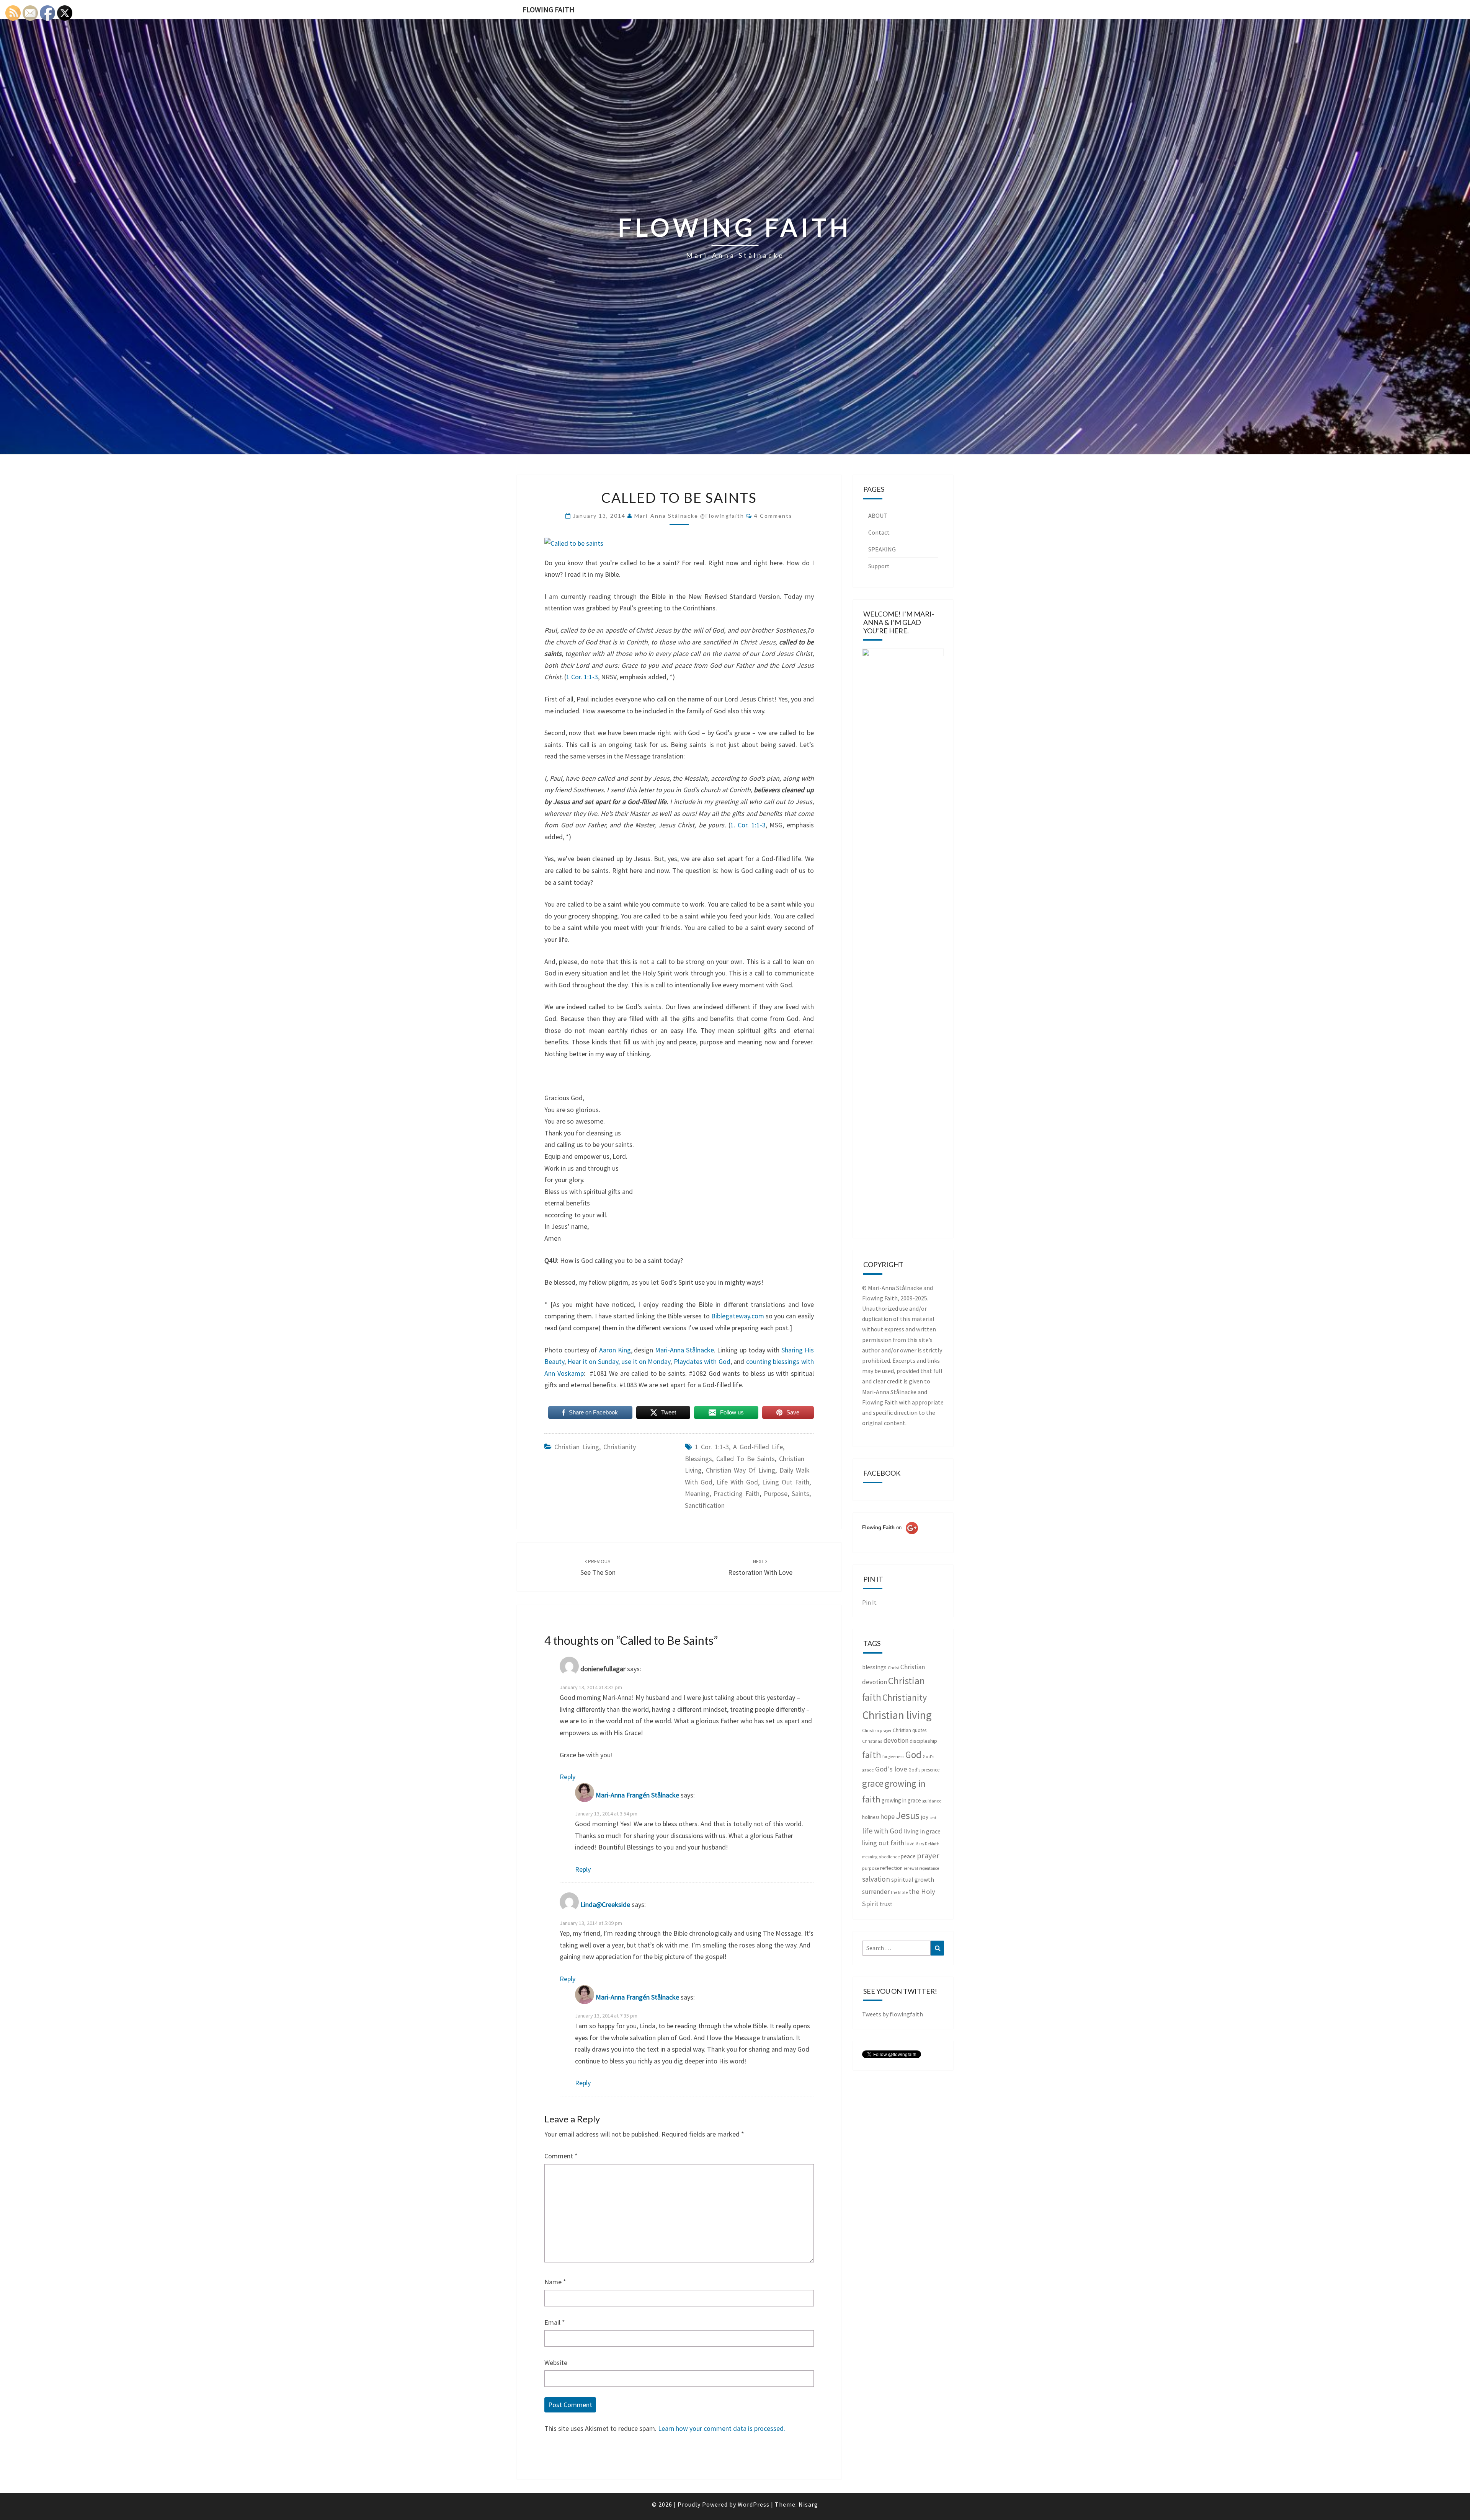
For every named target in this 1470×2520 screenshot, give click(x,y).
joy (924, 1817)
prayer (928, 1856)
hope (888, 1816)
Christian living (577, 1447)
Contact (879, 532)
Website (556, 2363)
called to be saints (746, 1459)
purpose (776, 1493)
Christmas (872, 1741)
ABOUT (878, 515)
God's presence (924, 1770)
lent (933, 1818)
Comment (561, 2156)
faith (872, 1755)
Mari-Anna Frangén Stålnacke (637, 1795)
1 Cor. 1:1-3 (582, 677)
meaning (697, 1493)
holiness (871, 1817)
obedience (889, 1857)
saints (800, 1493)
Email (555, 2322)
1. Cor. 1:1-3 (748, 825)
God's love (891, 1769)
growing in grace (901, 1800)
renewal (911, 1868)
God (913, 1755)
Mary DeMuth (927, 1844)
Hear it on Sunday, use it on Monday (619, 1361)
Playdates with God (702, 1361)
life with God (737, 1482)
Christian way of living (741, 1470)
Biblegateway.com (738, 1316)
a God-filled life (758, 1447)
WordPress (754, 2504)
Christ (893, 1668)
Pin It (869, 1602)
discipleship (923, 1741)
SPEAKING (882, 549)
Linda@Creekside (605, 1904)
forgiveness (893, 1756)
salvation (876, 1879)
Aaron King (615, 1350)
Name (555, 2282)
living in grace (922, 1831)
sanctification (705, 1505)
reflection (891, 1868)
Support (879, 566)
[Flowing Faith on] (890, 1538)
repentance (929, 1868)
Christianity (620, 1447)
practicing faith (737, 1493)
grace (873, 1783)
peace (908, 1856)
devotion (896, 1740)
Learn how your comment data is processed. (722, 2428)
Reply (568, 1777)
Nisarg (808, 2504)
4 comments (773, 516)
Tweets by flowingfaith (893, 2014)
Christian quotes (910, 1730)
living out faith (786, 1482)
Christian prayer (877, 1731)
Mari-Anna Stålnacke (684, 1350)
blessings (698, 1459)
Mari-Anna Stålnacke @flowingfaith (689, 516)
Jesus (908, 1815)
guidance (932, 1801)
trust (886, 1904)
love (910, 1844)
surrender (876, 1892)
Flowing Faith (549, 9)
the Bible (899, 1892)
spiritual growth (913, 1879)
